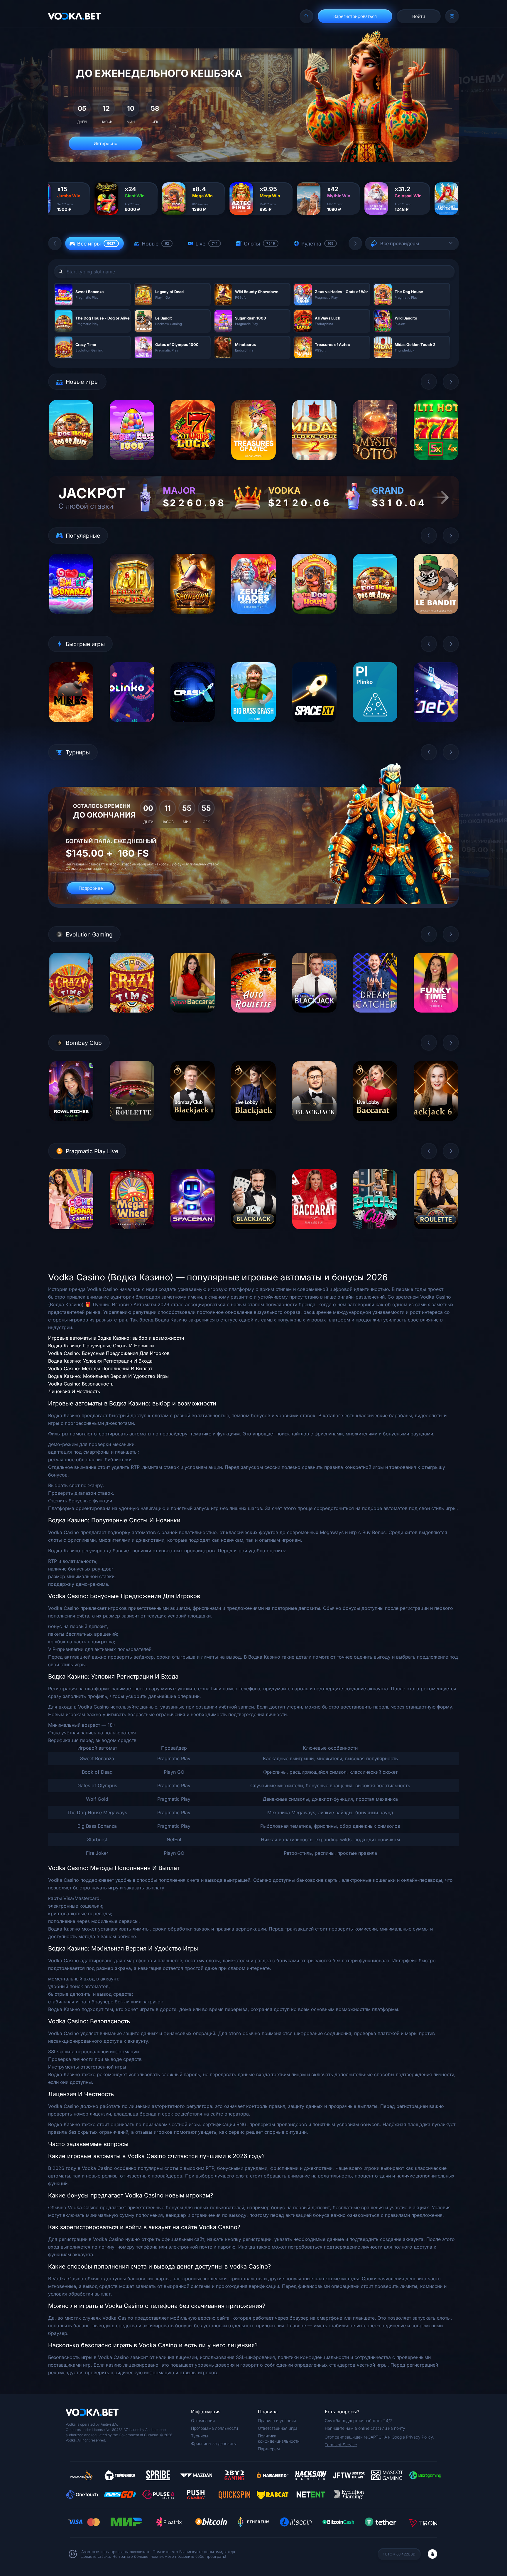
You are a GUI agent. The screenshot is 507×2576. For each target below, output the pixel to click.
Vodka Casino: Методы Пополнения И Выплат (100, 1368)
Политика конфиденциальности (279, 2438)
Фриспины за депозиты (214, 2443)
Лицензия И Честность (74, 1391)
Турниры (200, 2436)
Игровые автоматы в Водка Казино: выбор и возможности (116, 1338)
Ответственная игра (278, 2428)
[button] (55, 243)
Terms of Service (341, 2445)
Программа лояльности (214, 2428)
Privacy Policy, (420, 2437)
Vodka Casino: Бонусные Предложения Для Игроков (109, 1353)
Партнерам (269, 2449)
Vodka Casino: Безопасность (81, 1384)
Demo (71, 464)
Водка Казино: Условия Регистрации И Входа (100, 1361)
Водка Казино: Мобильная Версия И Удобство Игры (108, 1376)
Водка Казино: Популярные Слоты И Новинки (101, 1346)
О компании (203, 2421)
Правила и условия (277, 2421)
